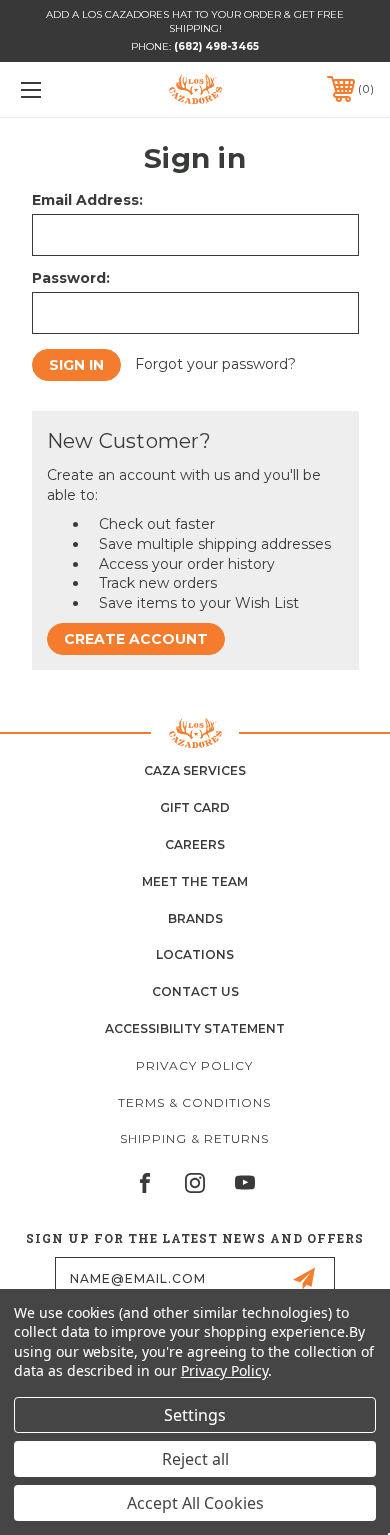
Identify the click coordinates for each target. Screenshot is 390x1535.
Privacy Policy (194, 1065)
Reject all (195, 1459)
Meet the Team (195, 881)
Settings (195, 1415)
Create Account (136, 639)
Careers (195, 844)
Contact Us (195, 991)
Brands (195, 918)
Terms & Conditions (194, 1102)
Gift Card (195, 807)
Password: (71, 278)
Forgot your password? (215, 364)
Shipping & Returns (194, 1138)
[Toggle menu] (56, 89)
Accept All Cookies (195, 1503)
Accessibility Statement (195, 1028)
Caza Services (195, 770)
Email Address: (87, 200)
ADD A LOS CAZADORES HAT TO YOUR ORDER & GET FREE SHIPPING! (195, 21)
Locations (195, 954)
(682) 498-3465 (216, 46)
